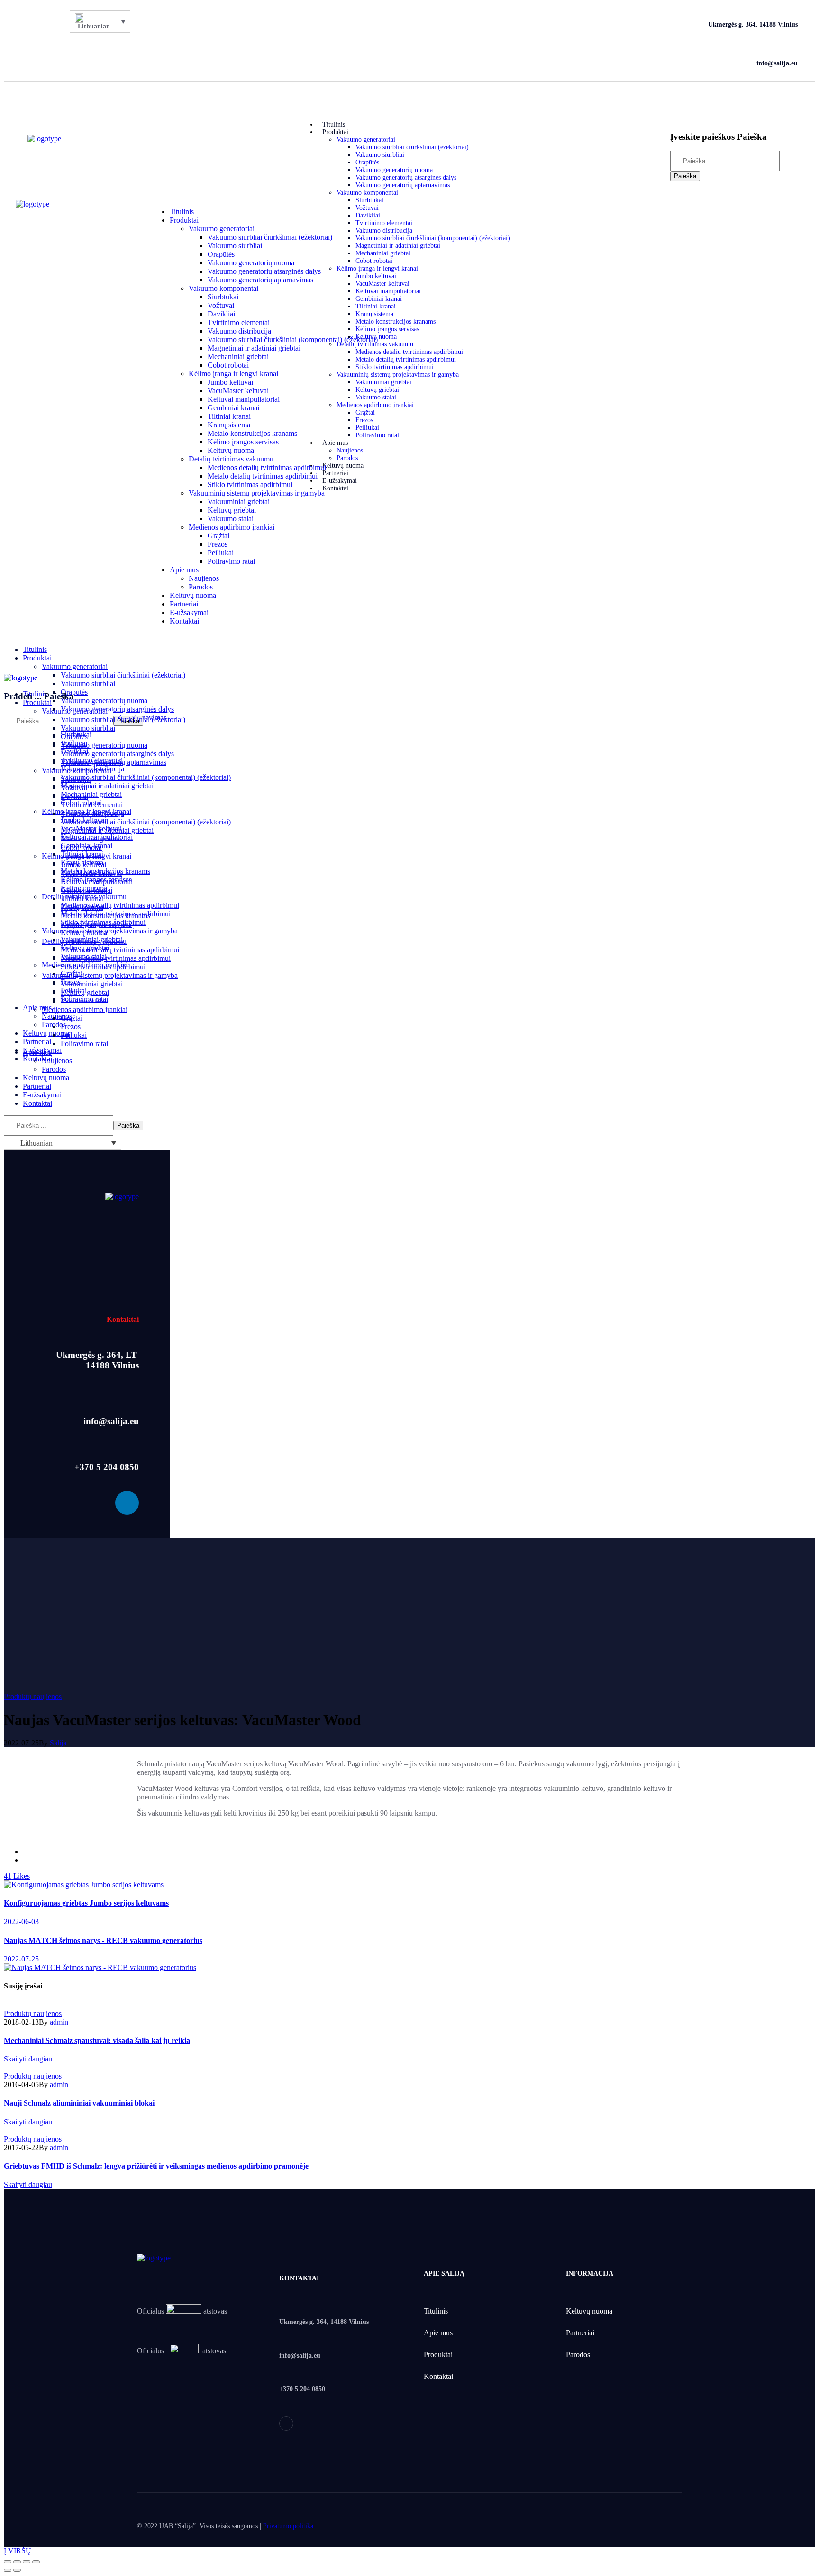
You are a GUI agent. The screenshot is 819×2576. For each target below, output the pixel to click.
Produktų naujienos (33, 1696)
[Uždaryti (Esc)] (8, 2562)
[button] (731, 105)
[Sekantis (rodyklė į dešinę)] (17, 2570)
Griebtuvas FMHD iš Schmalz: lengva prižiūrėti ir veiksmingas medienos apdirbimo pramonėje (156, 2166)
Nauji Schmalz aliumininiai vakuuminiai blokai (79, 2103)
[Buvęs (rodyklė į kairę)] (8, 2570)
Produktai (438, 2355)
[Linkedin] (127, 1503)
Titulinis (436, 2311)
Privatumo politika (288, 2526)
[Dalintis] (17, 2562)
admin (59, 2022)
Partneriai (580, 2333)
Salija (58, 1743)
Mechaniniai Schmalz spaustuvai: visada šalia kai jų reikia (97, 2040)
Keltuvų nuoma (589, 2311)
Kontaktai (438, 2376)
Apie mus (438, 2333)
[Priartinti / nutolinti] (36, 2562)
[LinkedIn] (34, 43)
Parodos (578, 2355)
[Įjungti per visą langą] (27, 2562)
